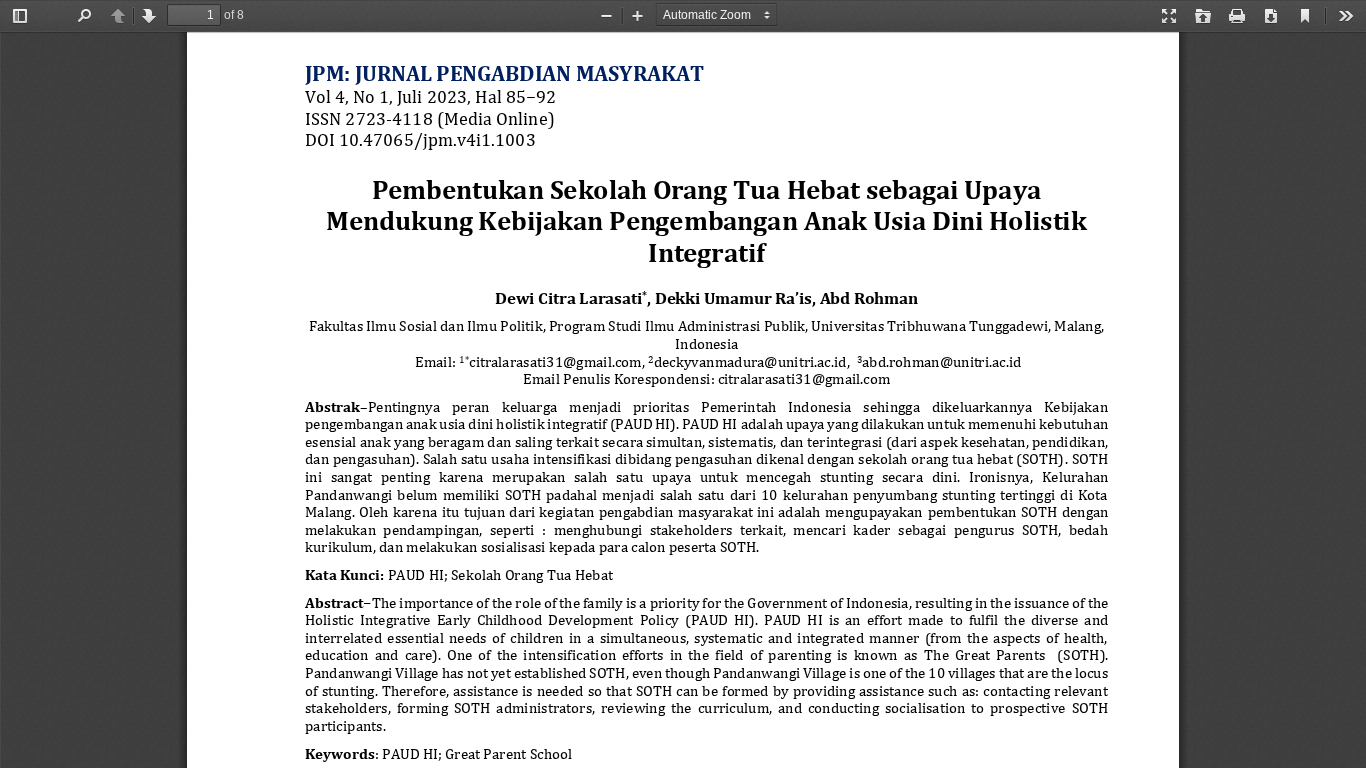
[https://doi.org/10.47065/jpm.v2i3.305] (417, 139)
